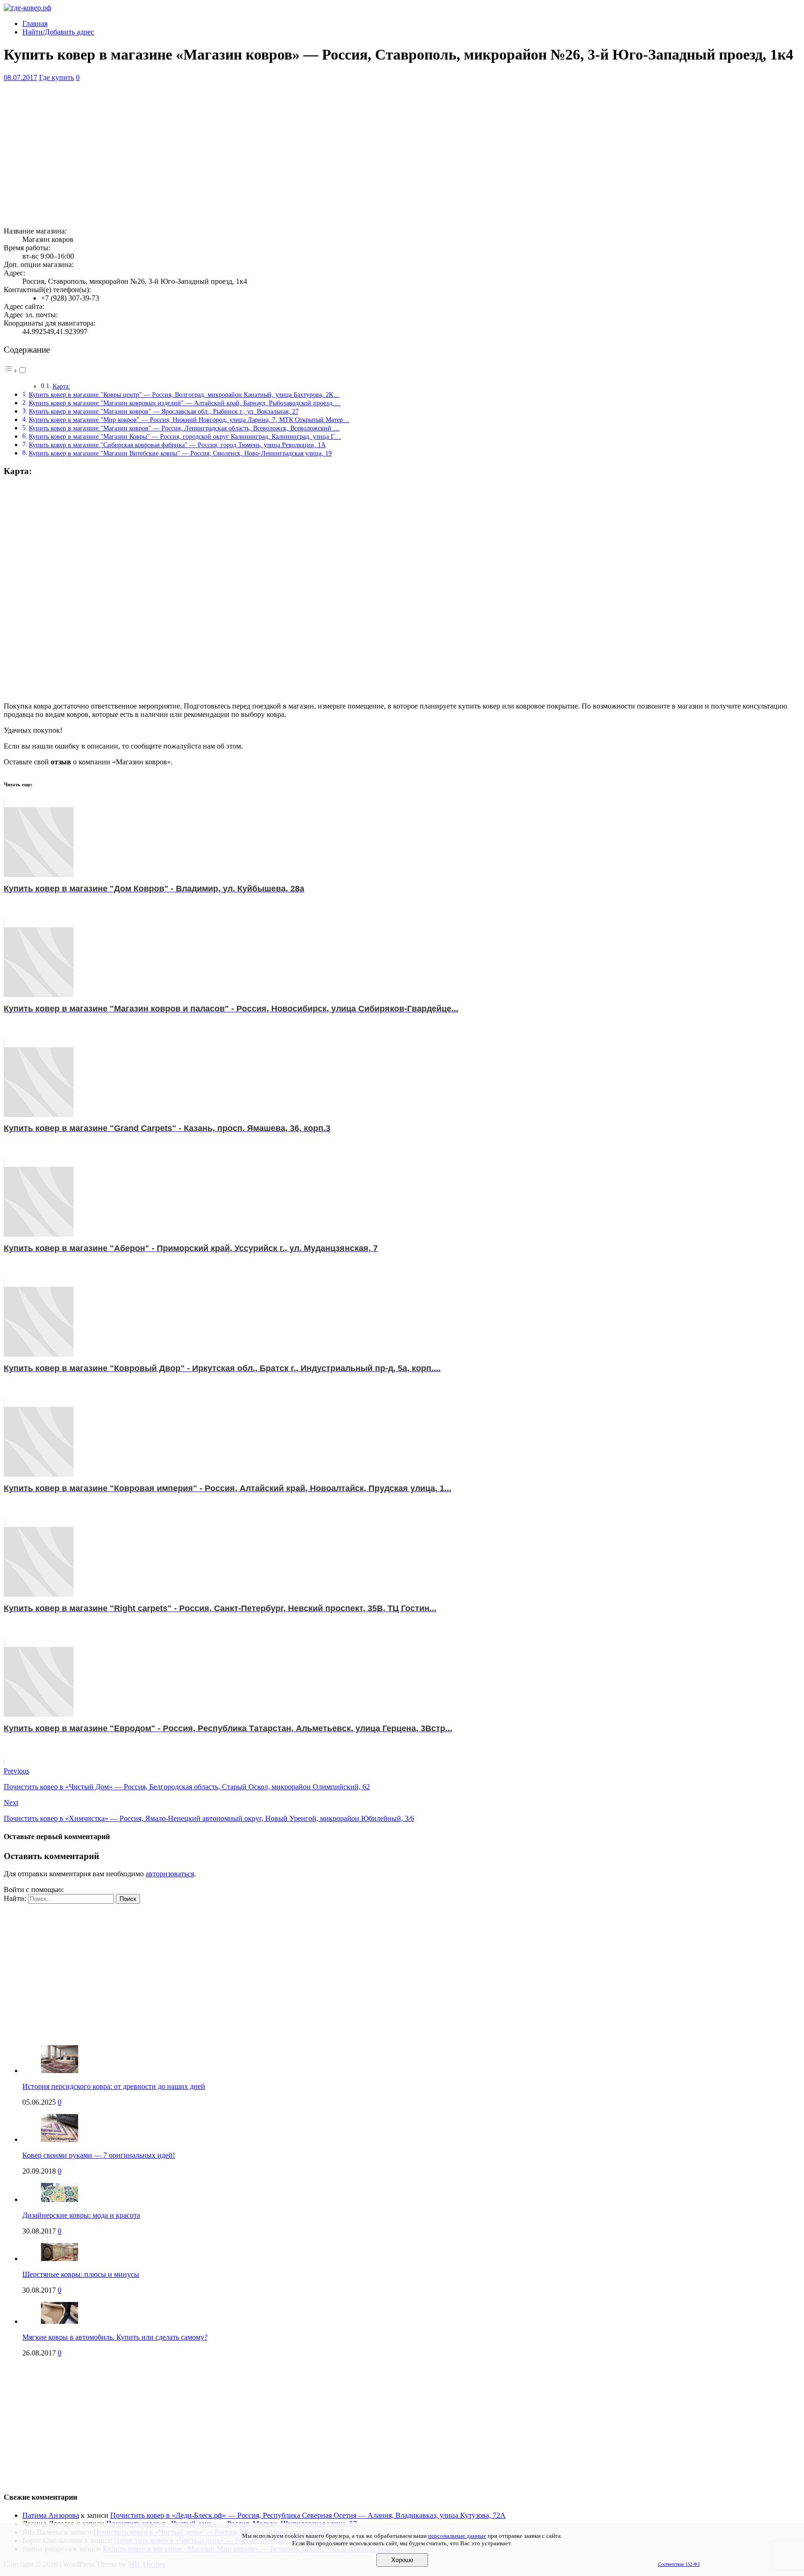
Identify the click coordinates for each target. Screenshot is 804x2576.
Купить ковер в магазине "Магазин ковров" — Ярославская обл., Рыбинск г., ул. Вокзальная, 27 (164, 411)
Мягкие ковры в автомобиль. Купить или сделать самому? (115, 2337)
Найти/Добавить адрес (58, 32)
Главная (35, 23)
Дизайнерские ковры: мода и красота (81, 2215)
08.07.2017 (20, 77)
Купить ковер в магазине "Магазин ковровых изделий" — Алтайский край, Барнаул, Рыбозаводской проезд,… (185, 403)
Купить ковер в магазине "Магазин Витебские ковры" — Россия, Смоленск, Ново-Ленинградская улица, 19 (180, 453)
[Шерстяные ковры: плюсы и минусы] (60, 2258)
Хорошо (402, 2560)
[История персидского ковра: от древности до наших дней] (60, 2071)
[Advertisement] (283, 154)
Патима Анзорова (51, 2515)
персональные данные (457, 2536)
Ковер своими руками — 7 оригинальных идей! (99, 2155)
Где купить (57, 77)
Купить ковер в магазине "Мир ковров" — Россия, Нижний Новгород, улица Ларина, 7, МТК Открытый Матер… (189, 420)
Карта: (61, 386)
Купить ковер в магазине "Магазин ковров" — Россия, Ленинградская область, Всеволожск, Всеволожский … (184, 428)
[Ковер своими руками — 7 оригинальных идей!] (60, 2139)
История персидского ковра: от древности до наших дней (114, 2086)
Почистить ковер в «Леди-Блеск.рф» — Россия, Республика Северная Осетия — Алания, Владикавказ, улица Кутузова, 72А (308, 2515)
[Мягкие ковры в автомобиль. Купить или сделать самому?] (60, 2321)
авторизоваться (170, 1874)
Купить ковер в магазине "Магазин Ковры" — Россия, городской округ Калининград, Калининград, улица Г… (185, 436)
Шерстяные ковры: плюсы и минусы (81, 2274)
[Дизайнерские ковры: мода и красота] (60, 2199)
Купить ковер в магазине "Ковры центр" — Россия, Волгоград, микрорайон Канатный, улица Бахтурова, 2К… (184, 395)
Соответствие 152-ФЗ (679, 2564)
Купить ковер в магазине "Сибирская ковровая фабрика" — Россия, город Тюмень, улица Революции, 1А (177, 445)
